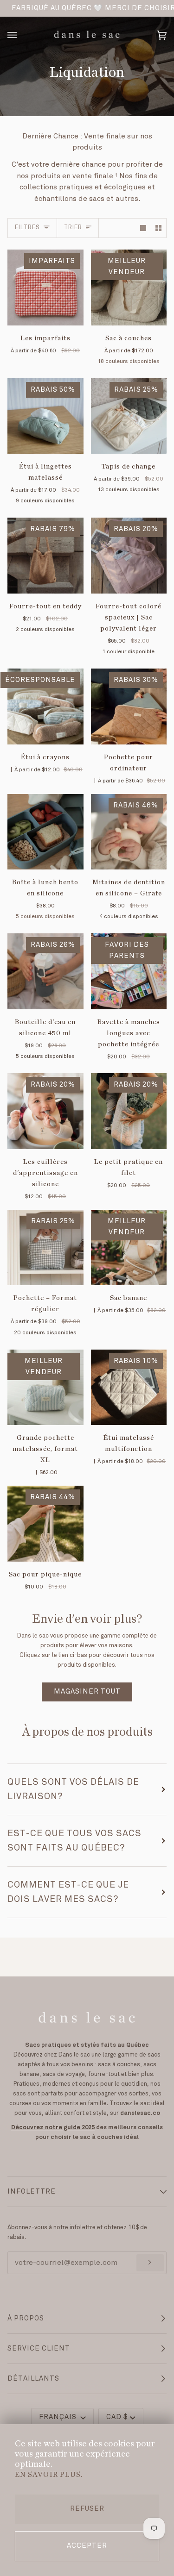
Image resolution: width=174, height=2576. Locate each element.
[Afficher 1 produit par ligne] (143, 228)
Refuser (87, 2509)
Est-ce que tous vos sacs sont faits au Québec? (74, 1841)
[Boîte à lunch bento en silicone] (45, 832)
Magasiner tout (87, 1692)
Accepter (87, 2546)
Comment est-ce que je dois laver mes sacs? (68, 1892)
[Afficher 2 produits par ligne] (158, 228)
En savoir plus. (49, 2475)
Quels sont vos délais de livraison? (73, 1789)
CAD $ (117, 2417)
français (59, 2417)
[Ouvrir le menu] (21, 35)
